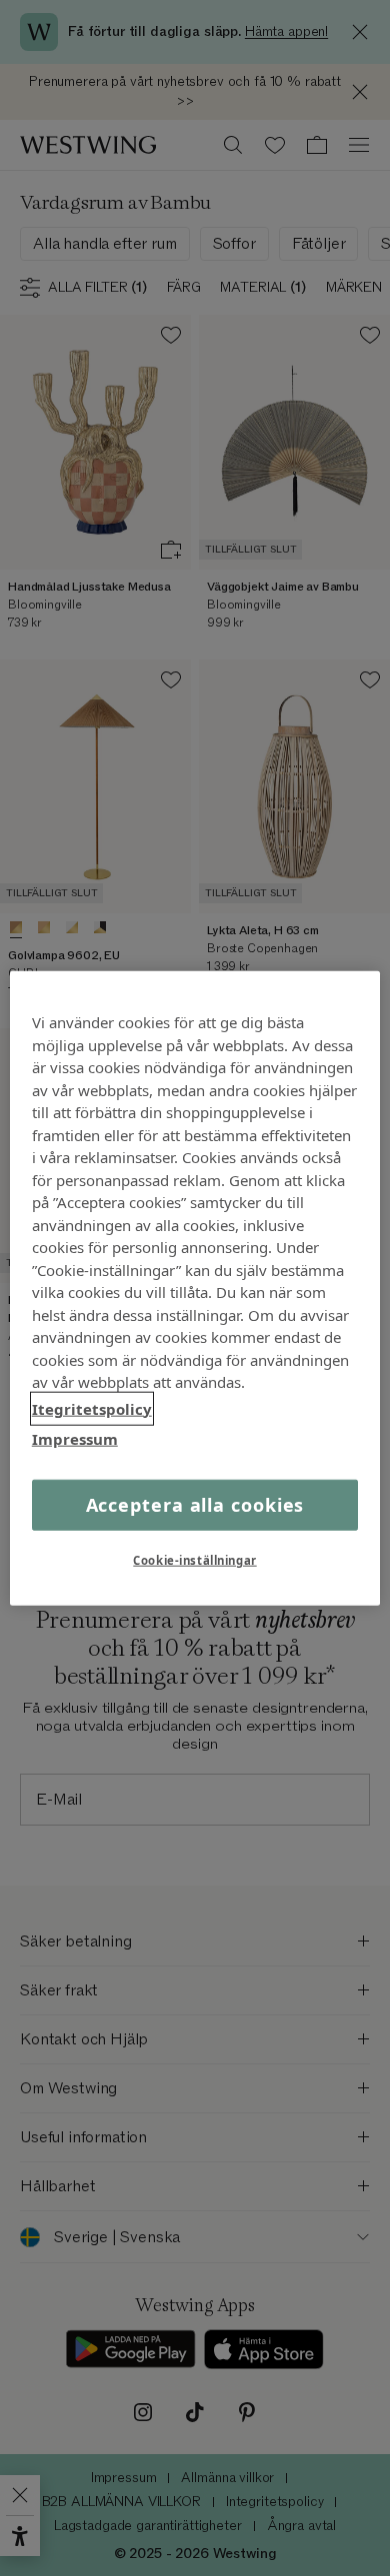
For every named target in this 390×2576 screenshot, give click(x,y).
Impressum (75, 1439)
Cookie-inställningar (194, 1559)
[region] (195, 1288)
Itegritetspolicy (92, 1408)
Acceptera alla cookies (195, 1504)
